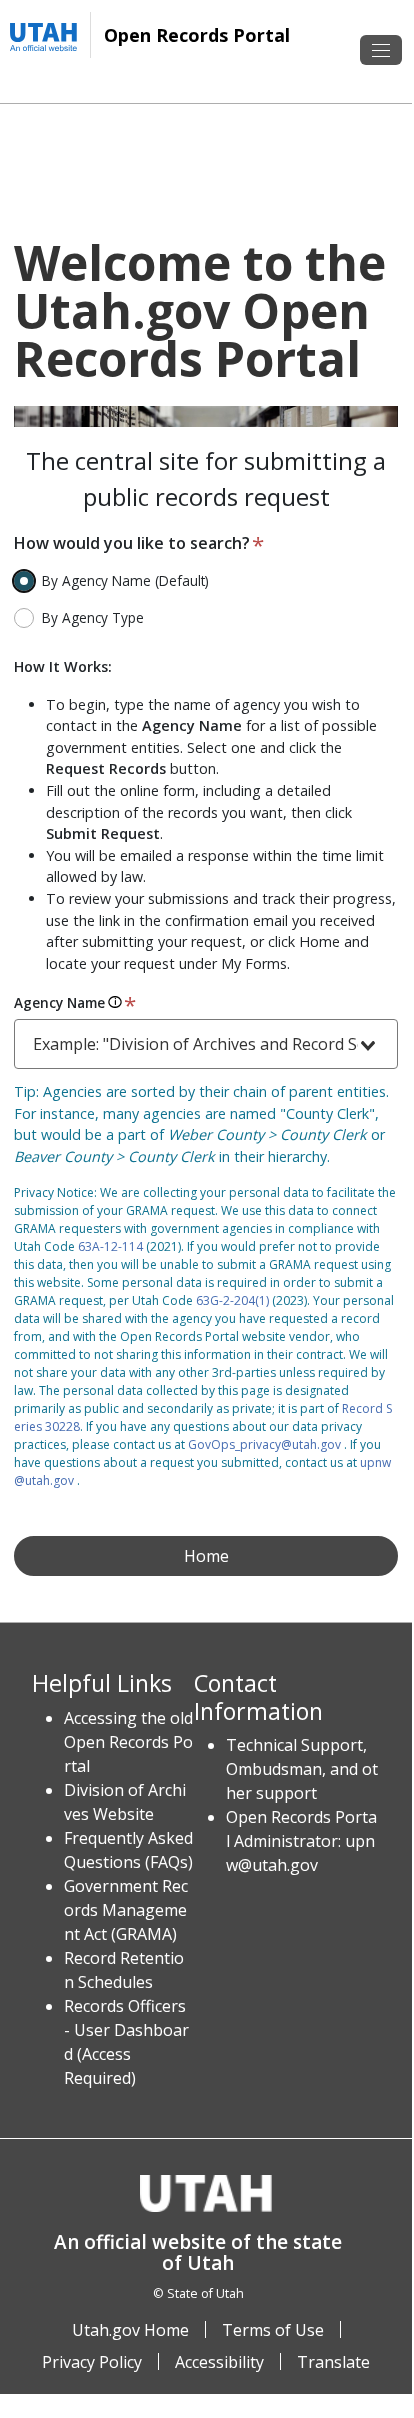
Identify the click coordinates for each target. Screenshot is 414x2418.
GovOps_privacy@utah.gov (264, 1444)
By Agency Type (93, 617)
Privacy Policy (92, 2362)
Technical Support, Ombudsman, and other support (302, 1769)
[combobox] (206, 1044)
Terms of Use (273, 2330)
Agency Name (59, 1002)
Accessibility (219, 2362)
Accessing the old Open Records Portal (128, 1742)
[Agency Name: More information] (115, 1002)
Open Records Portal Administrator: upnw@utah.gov (301, 1841)
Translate (333, 2362)
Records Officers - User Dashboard (126, 2030)
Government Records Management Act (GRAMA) (126, 1910)
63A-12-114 (110, 1246)
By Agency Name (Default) (125, 580)
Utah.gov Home (130, 2330)
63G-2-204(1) (232, 1300)
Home (206, 1556)
